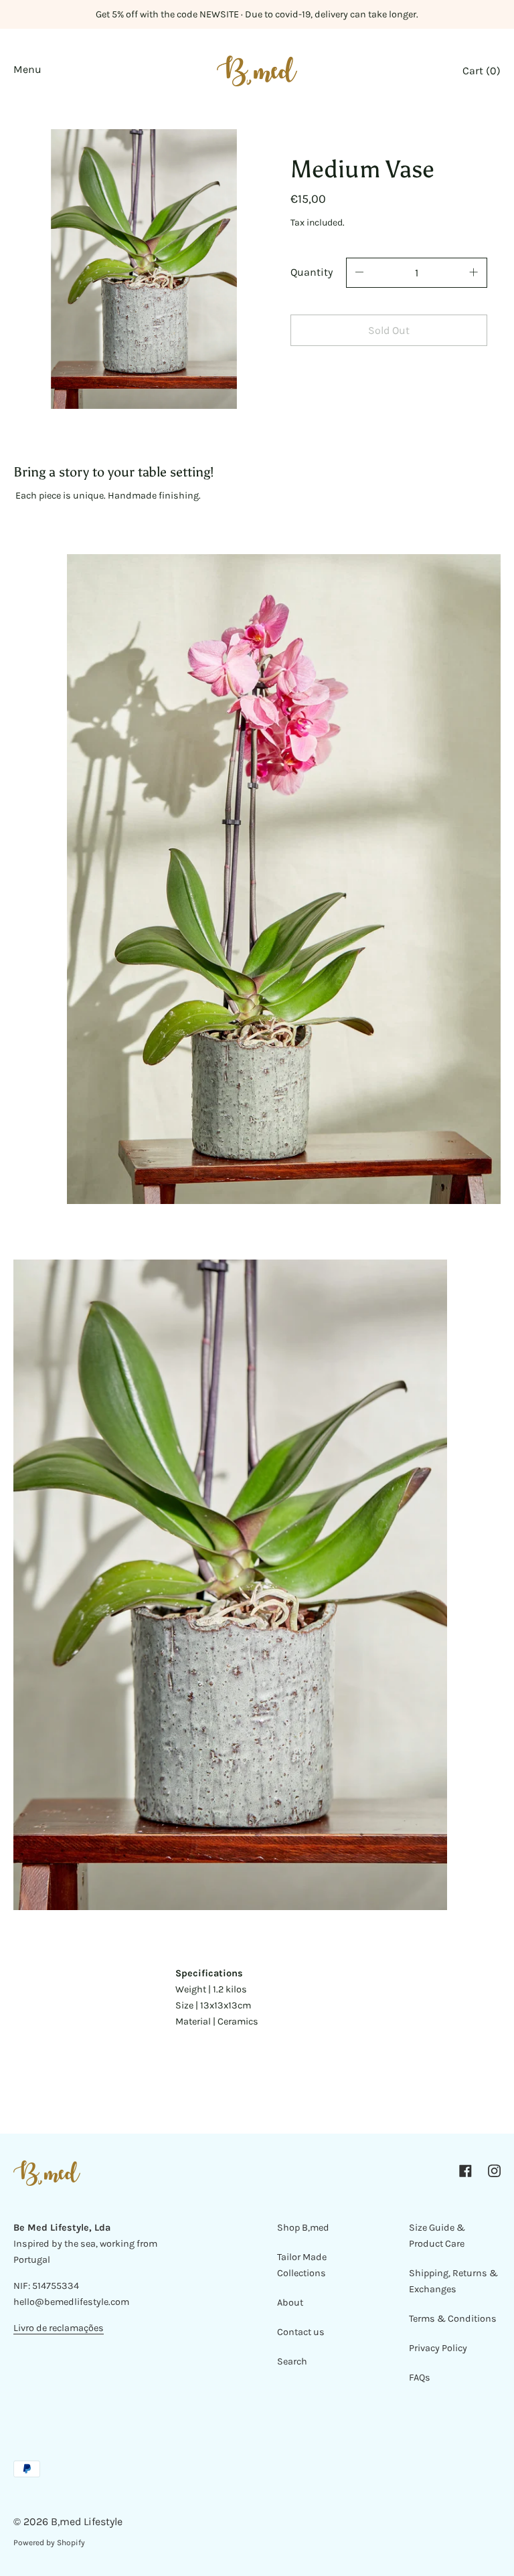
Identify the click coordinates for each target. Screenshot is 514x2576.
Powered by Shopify (49, 2543)
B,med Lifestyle (87, 2521)
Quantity (312, 272)
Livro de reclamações (59, 2328)
